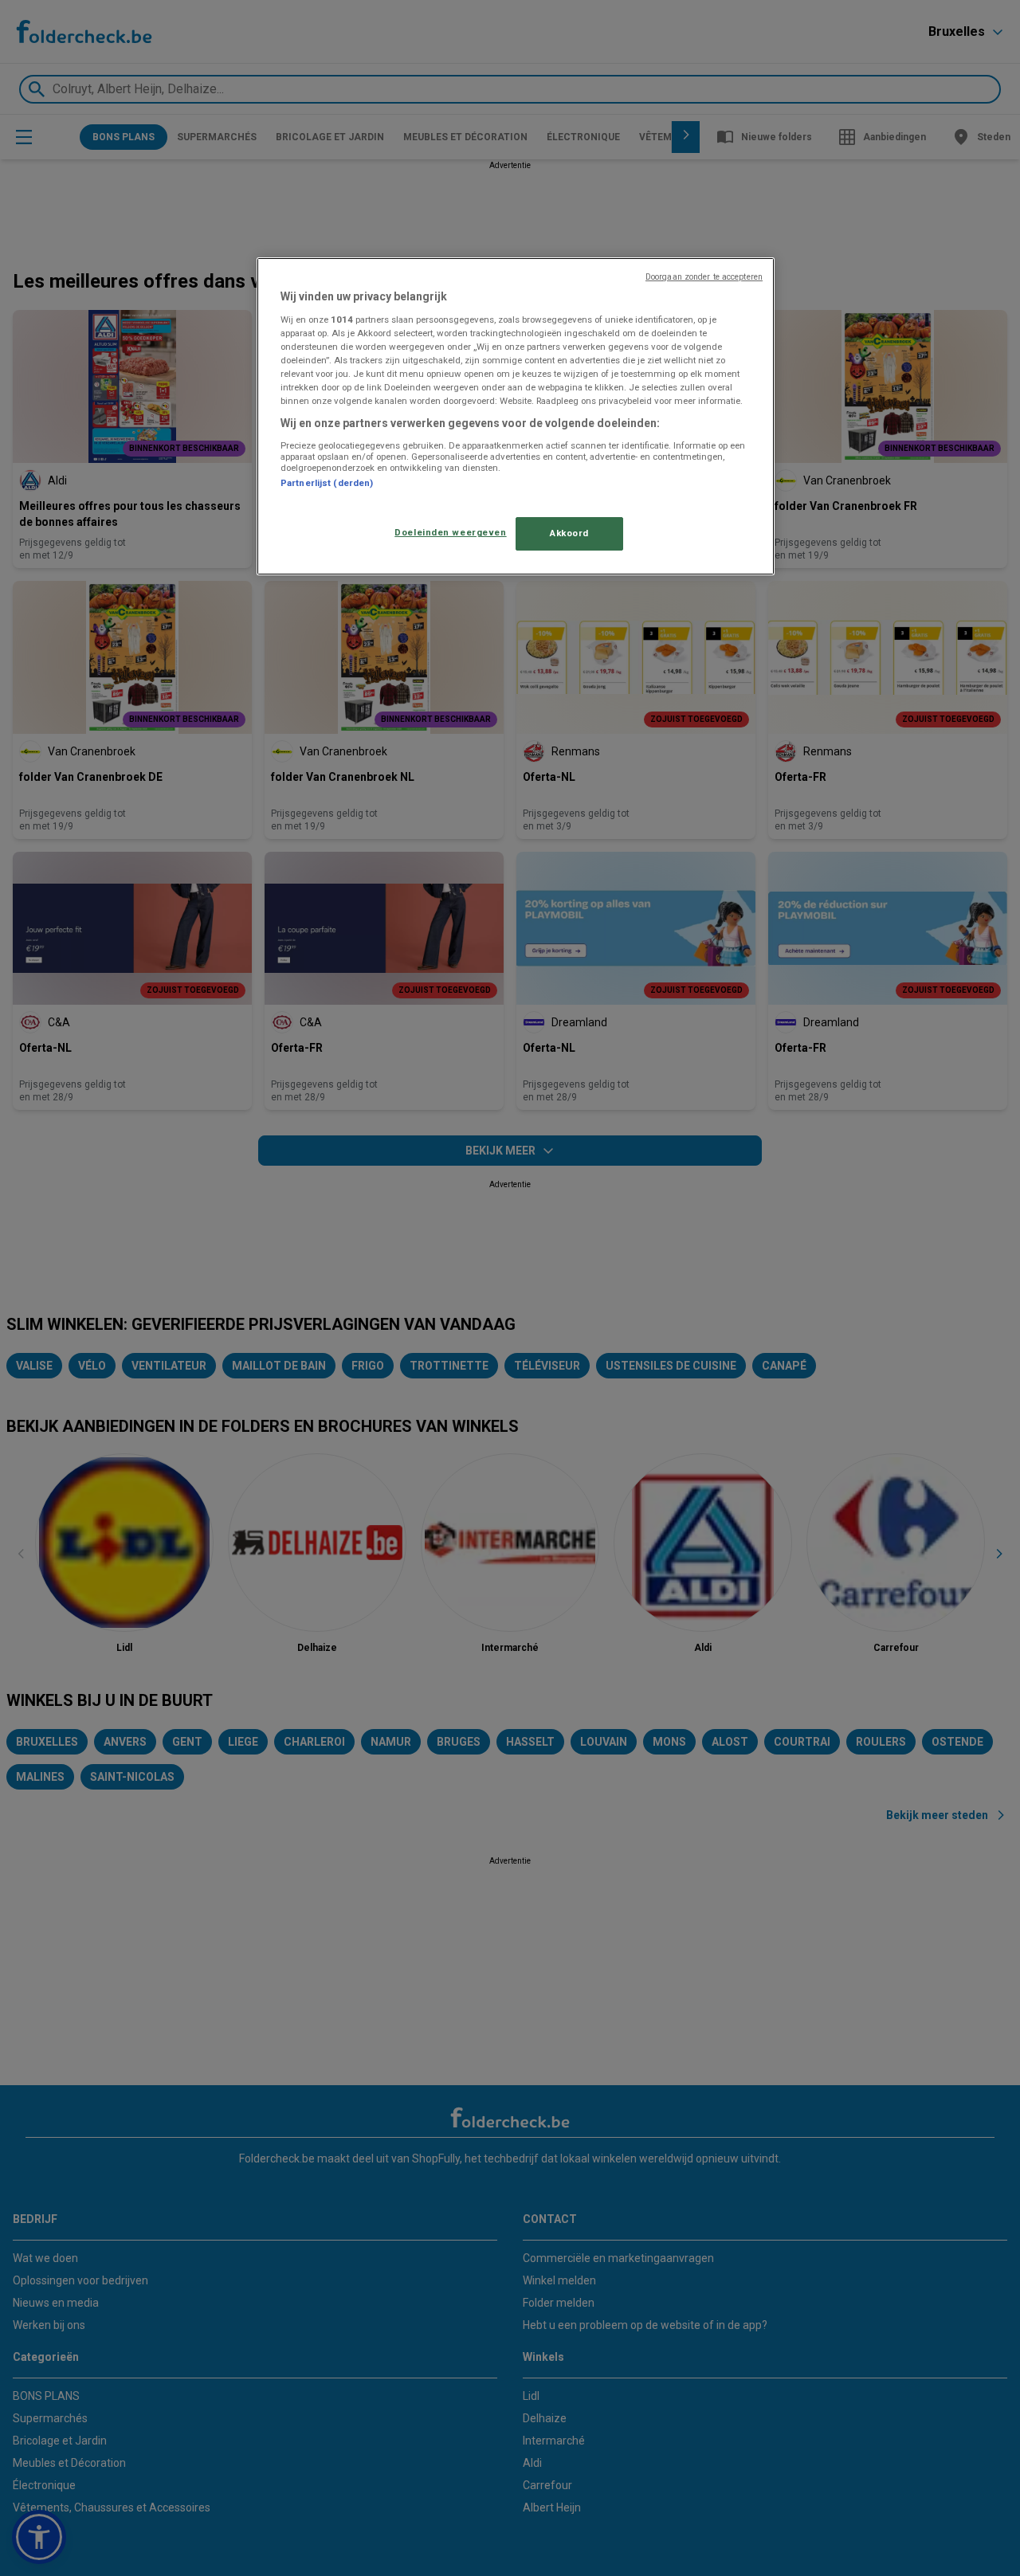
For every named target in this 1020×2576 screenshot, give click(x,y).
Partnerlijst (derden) (327, 483)
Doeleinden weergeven (450, 532)
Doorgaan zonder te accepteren (704, 277)
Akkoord (569, 533)
